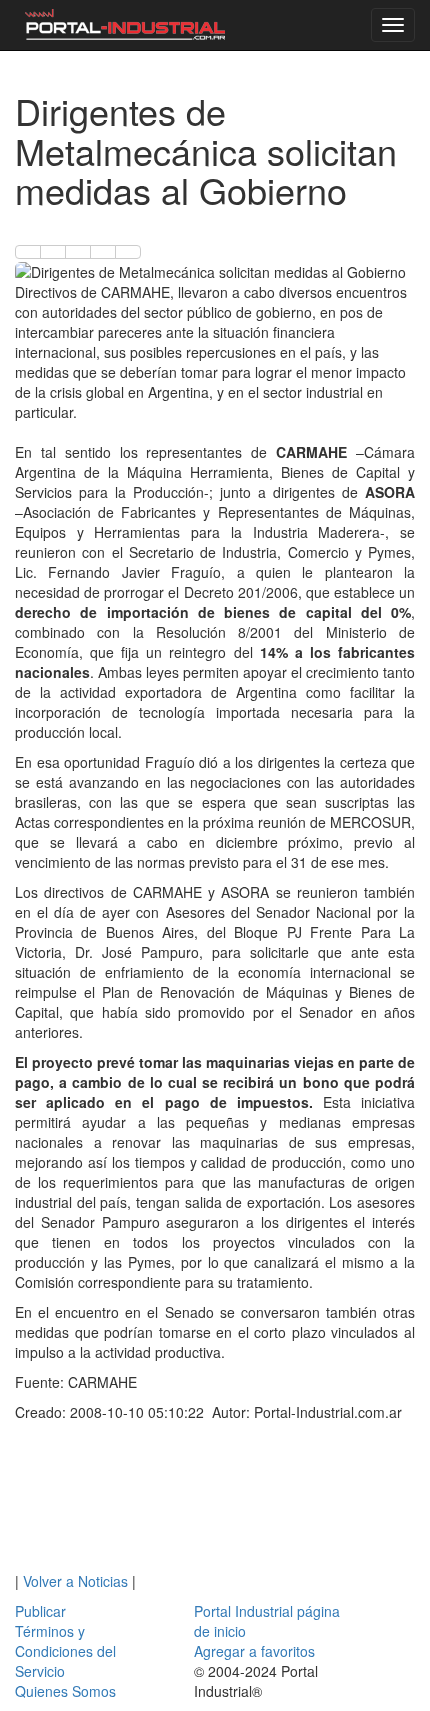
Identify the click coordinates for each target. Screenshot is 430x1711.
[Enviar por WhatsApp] (78, 252)
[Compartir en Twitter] (53, 252)
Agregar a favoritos (254, 1651)
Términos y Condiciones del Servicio (65, 1651)
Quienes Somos (65, 1691)
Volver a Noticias (75, 1581)
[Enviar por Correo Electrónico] (103, 252)
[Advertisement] (215, 1501)
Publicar (40, 1611)
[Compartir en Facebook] (28, 252)
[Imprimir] (128, 252)
